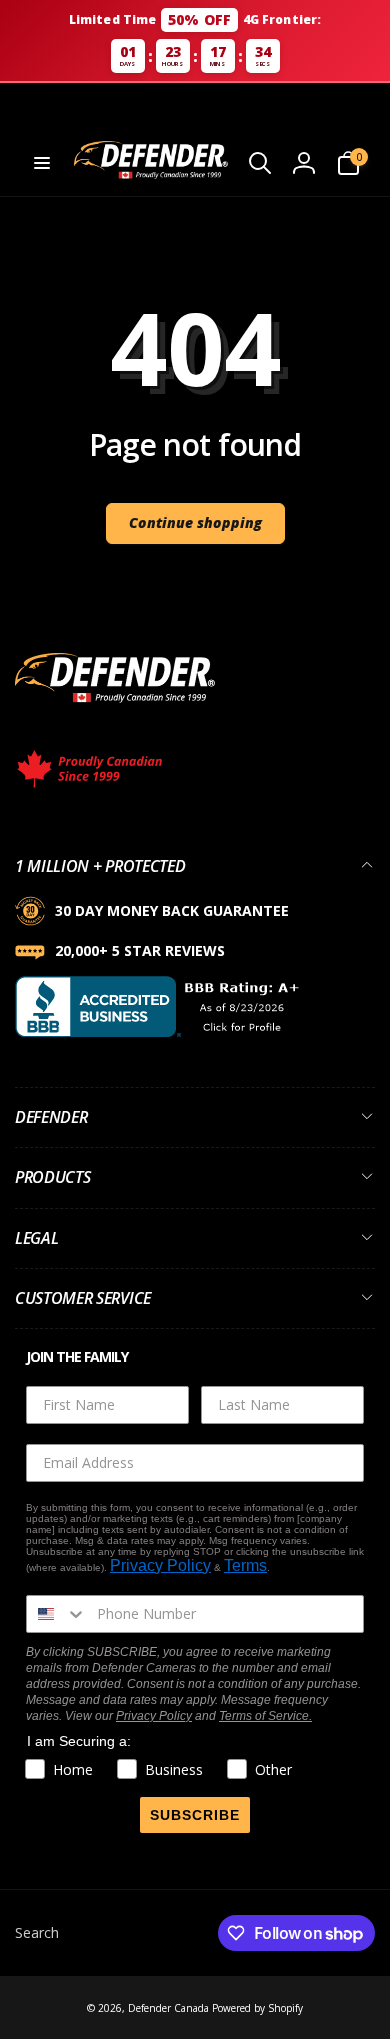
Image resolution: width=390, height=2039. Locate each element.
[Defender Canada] (115, 706)
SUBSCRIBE (195, 1815)
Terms (245, 1565)
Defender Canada (168, 2008)
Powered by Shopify (257, 2008)
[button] (42, 163)
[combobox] (57, 1614)
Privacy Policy (160, 1565)
